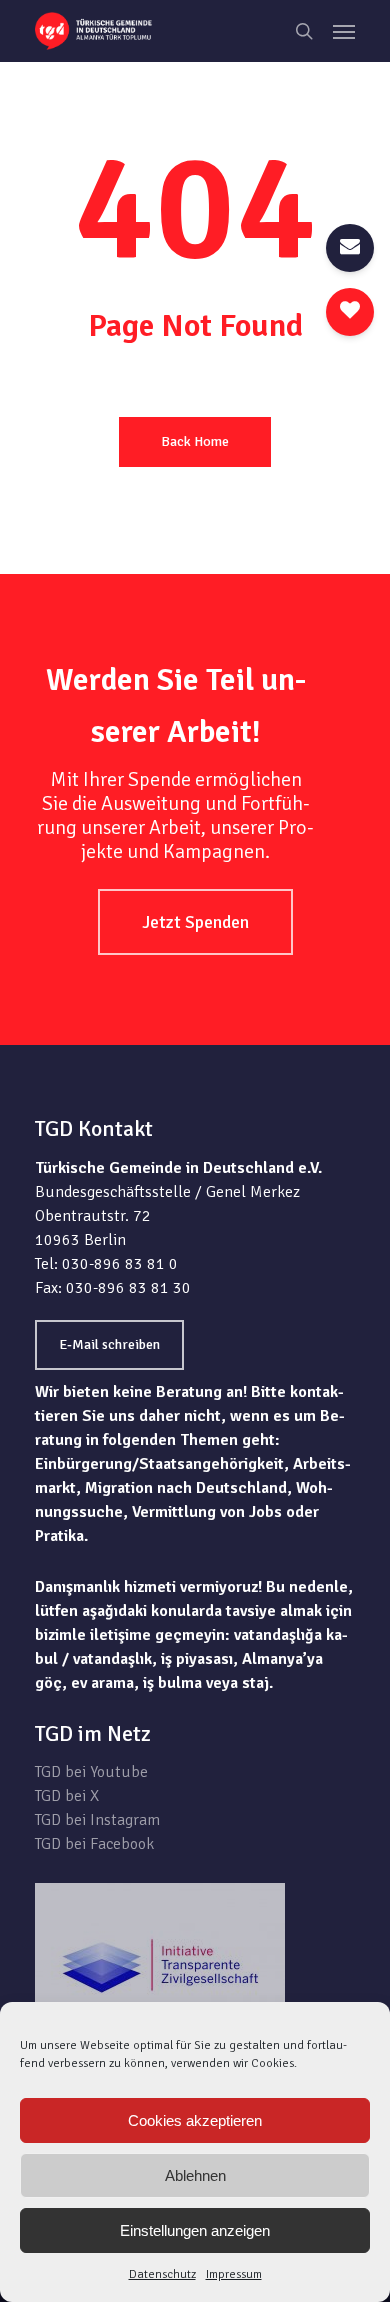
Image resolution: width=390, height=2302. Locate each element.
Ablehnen (195, 2175)
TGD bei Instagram (97, 1820)
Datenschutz (162, 2274)
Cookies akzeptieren (195, 2120)
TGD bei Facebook (94, 1844)
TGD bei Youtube (91, 1772)
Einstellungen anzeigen (195, 2230)
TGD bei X (67, 1796)
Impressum (234, 2274)
